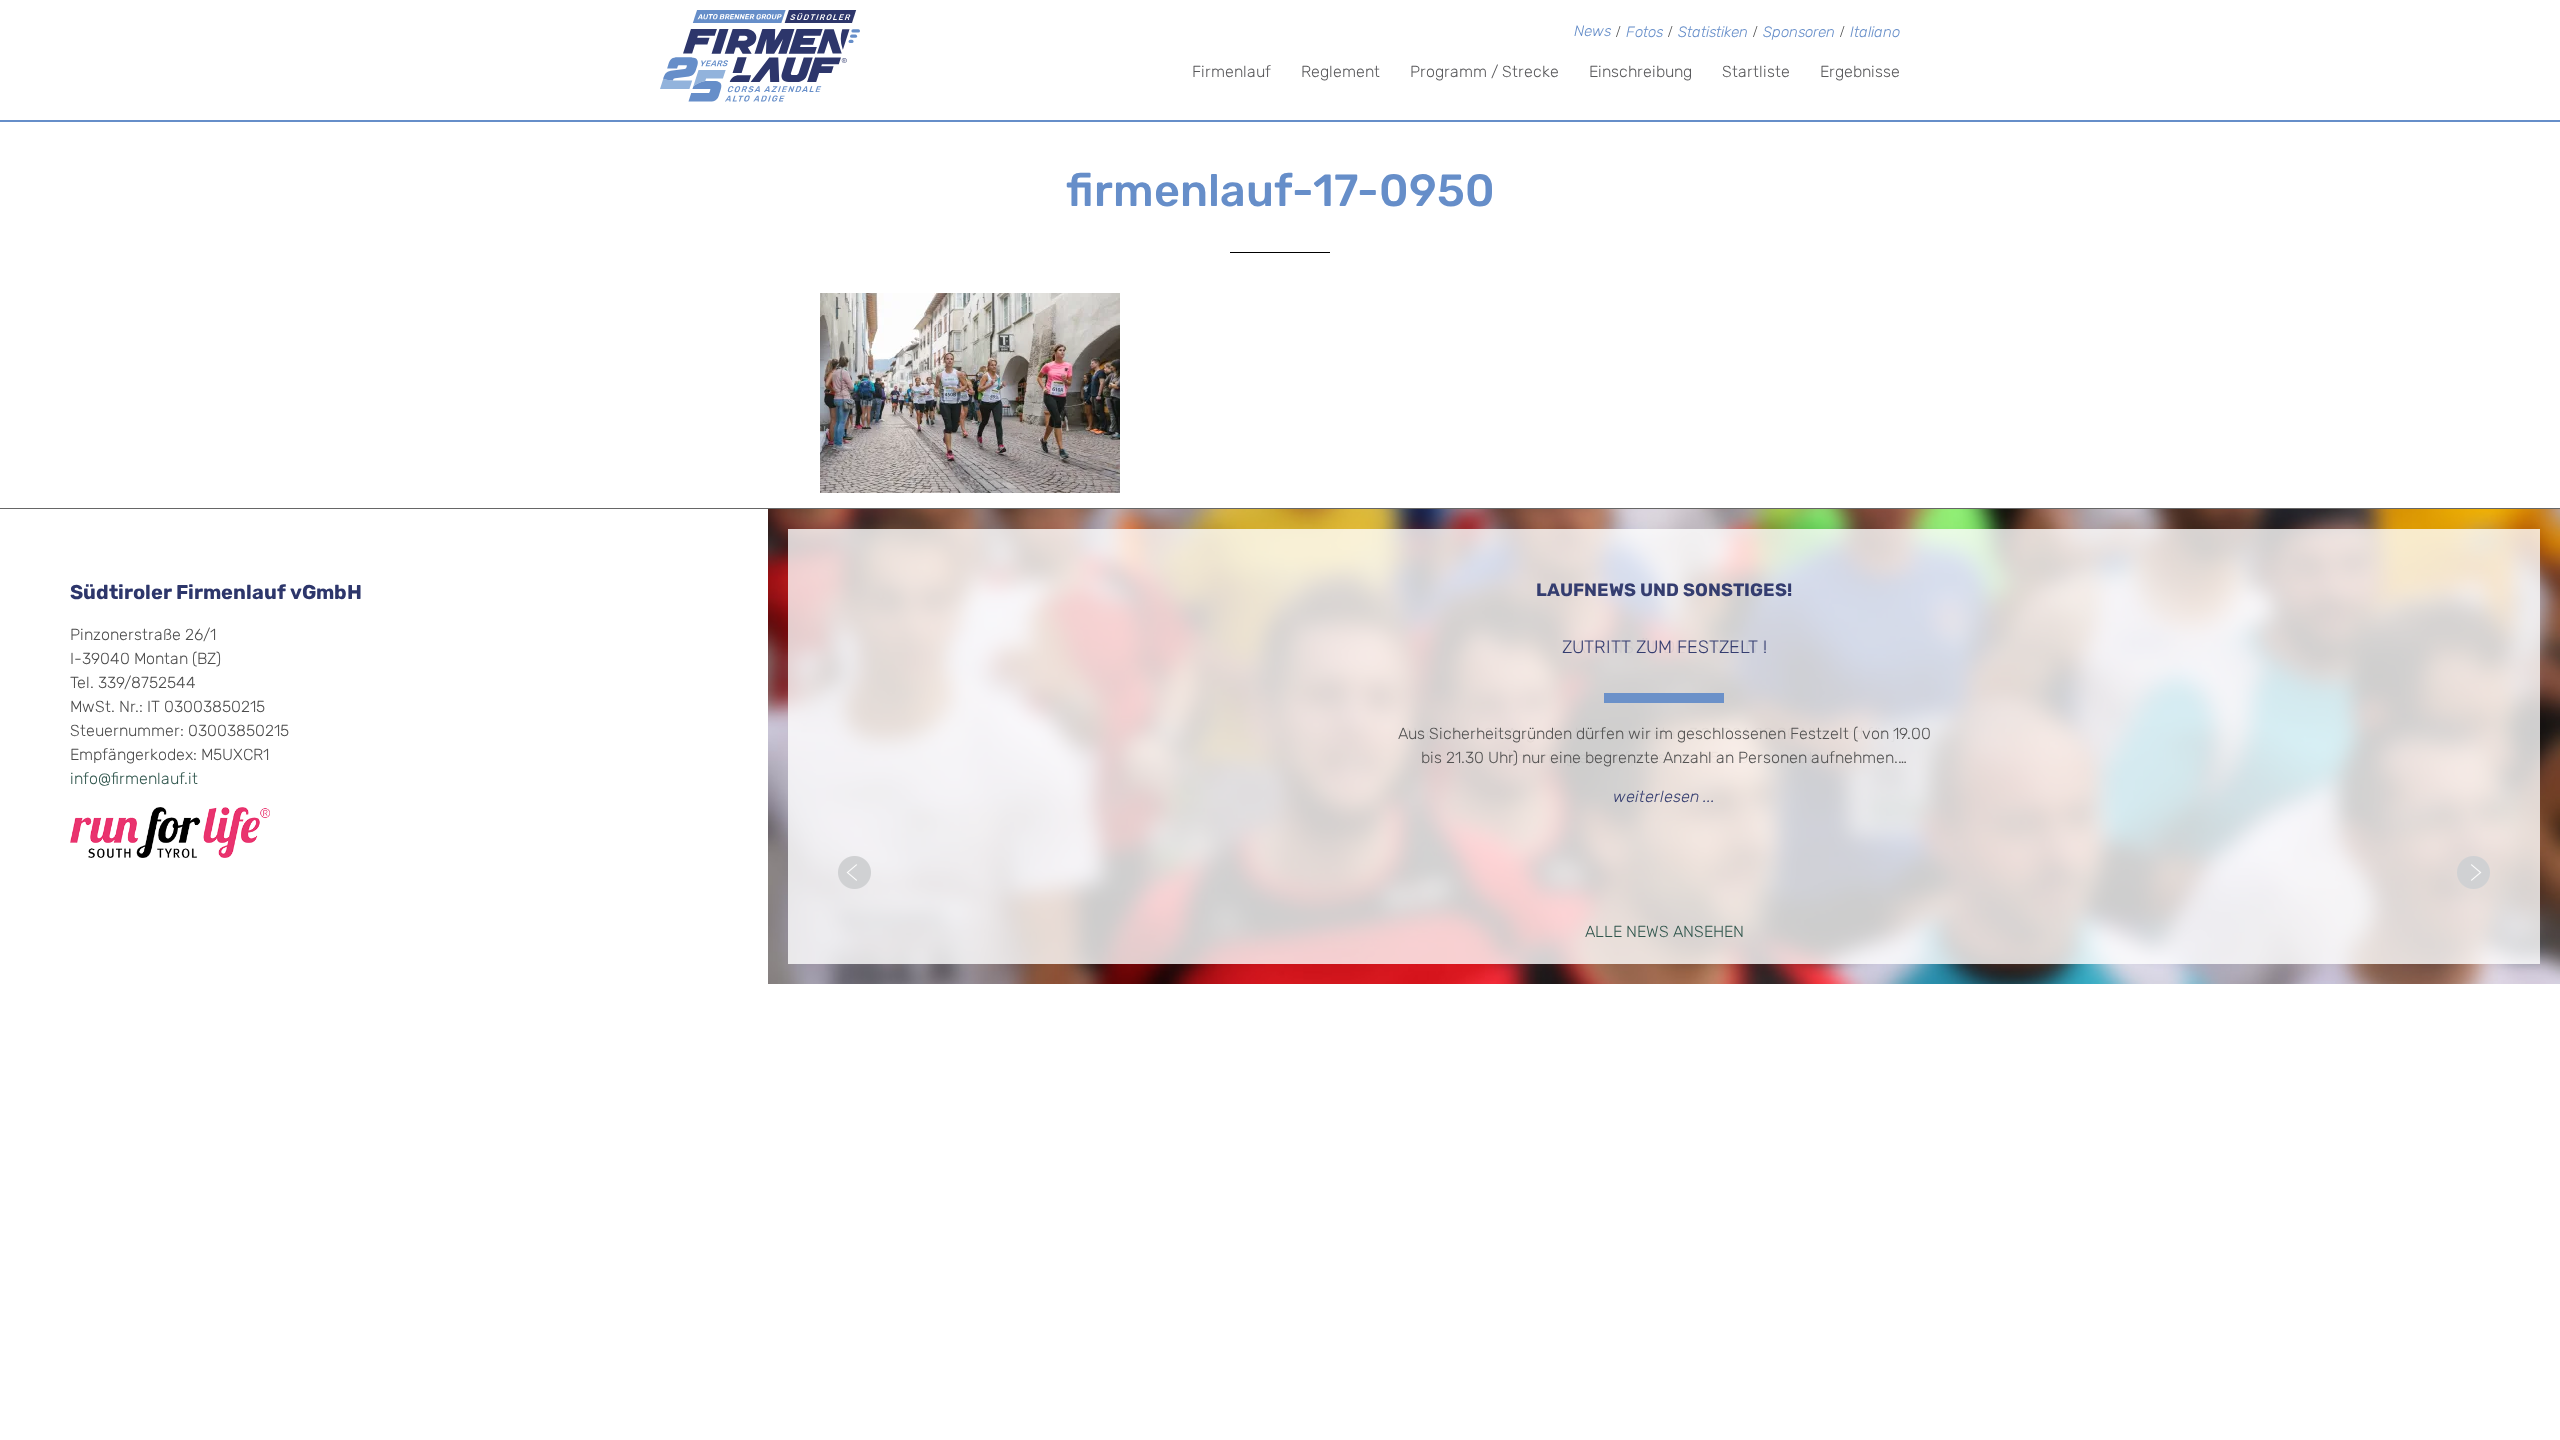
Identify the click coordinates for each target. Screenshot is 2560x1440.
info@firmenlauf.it (134, 780)
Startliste (1756, 73)
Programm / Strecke (1484, 73)
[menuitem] (1875, 34)
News (1592, 32)
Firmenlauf (1231, 73)
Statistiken (1713, 33)
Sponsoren (1799, 33)
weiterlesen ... (1664, 798)
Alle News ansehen (1664, 933)
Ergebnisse (1860, 73)
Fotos (1644, 33)
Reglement (1340, 73)
